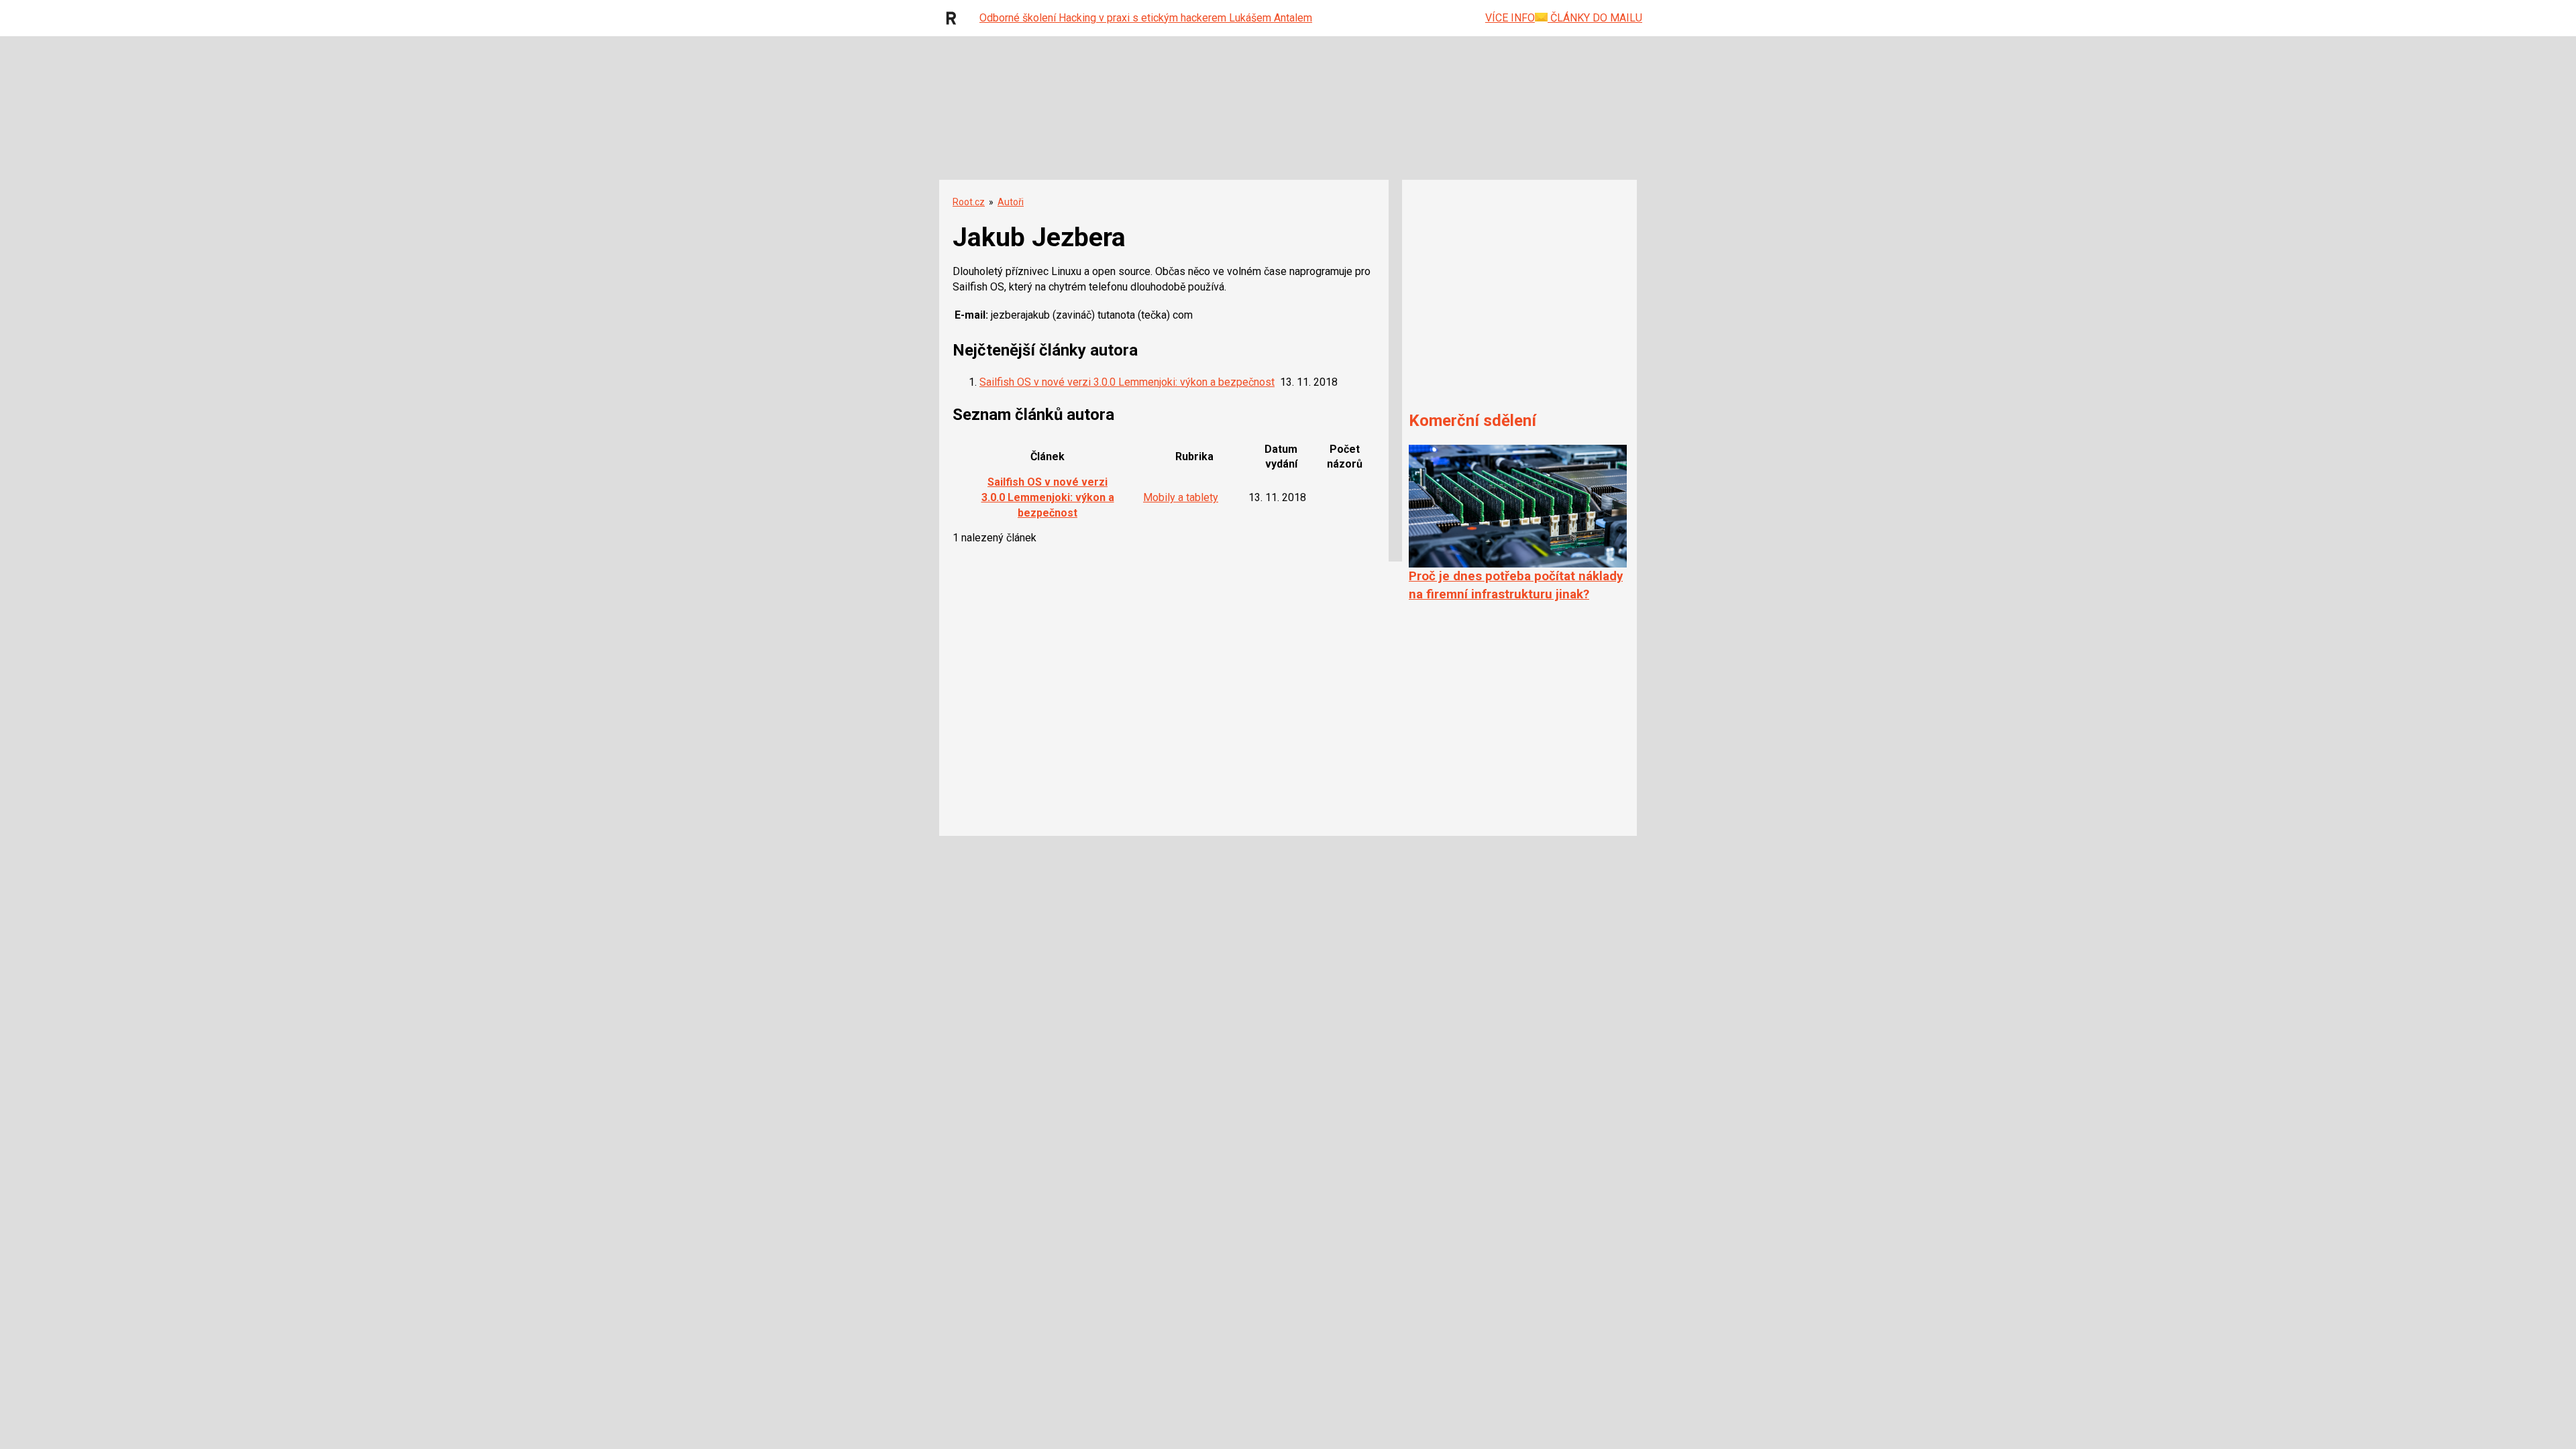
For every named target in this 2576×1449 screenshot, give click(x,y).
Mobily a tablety (1181, 497)
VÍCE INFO (1510, 18)
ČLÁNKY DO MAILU (1595, 18)
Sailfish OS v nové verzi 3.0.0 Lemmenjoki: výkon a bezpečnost (1127, 382)
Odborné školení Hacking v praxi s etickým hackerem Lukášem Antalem (1146, 18)
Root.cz (969, 202)
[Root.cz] (955, 18)
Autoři (1011, 202)
